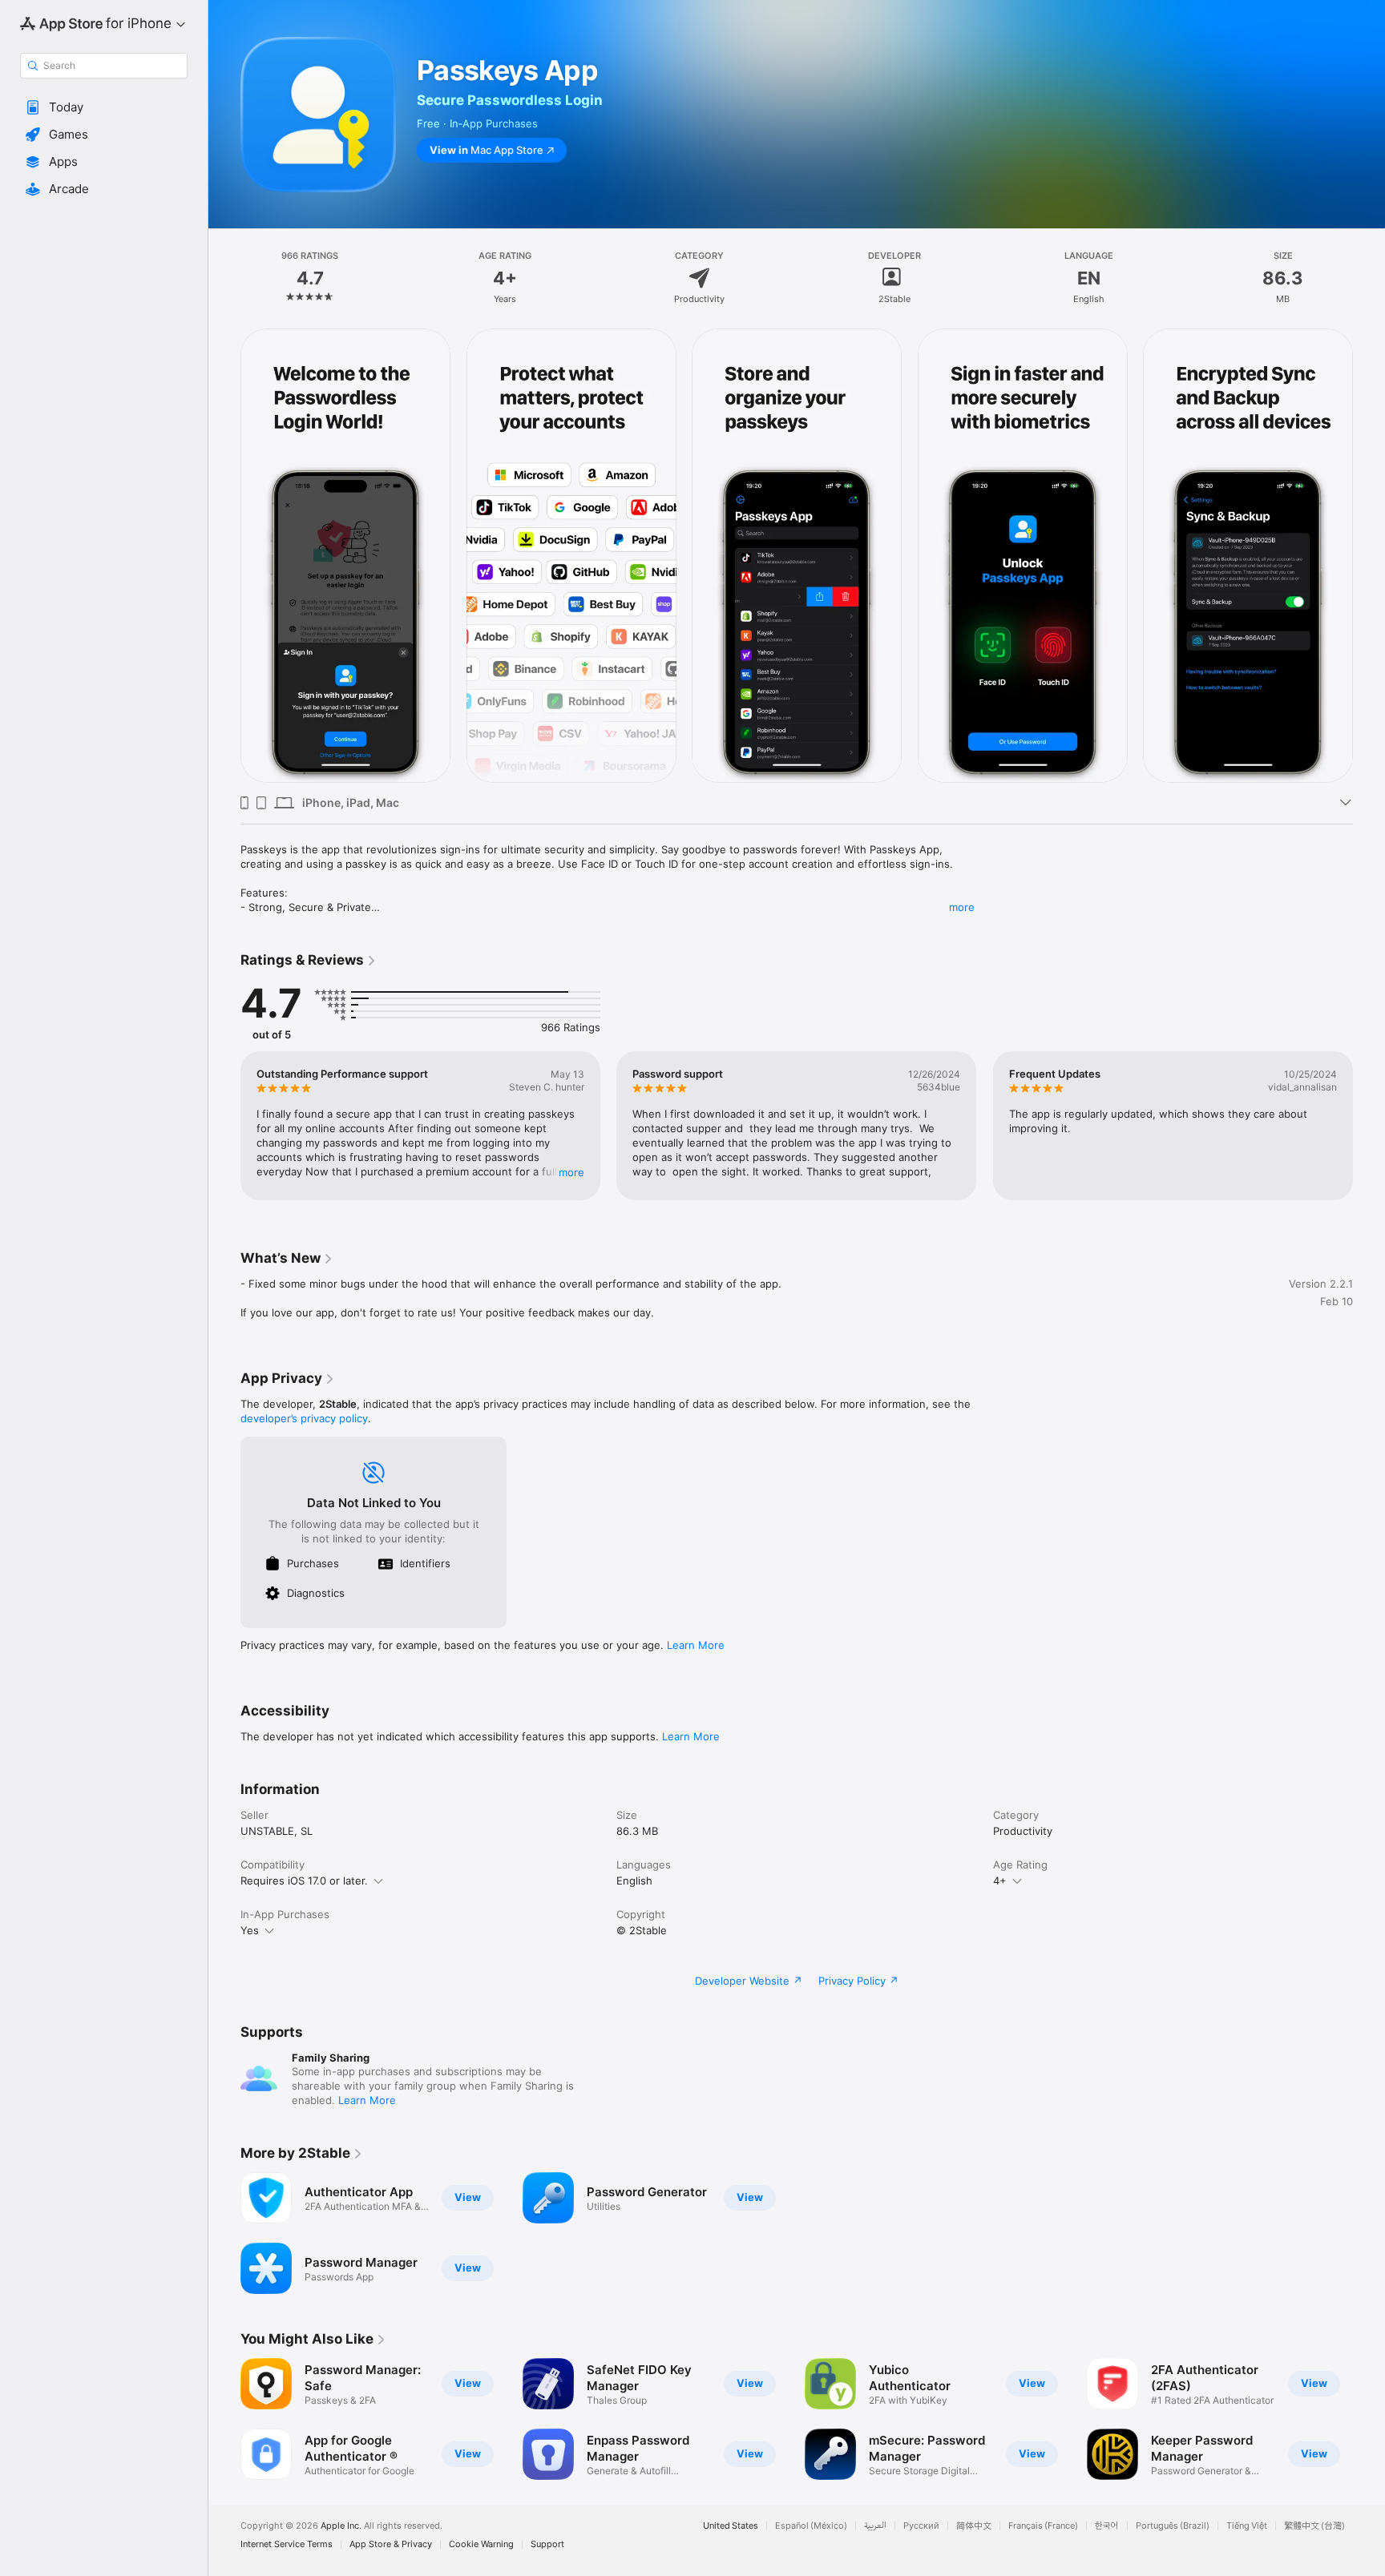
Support (547, 2544)
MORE (571, 1172)
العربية (875, 2526)
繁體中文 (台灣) (1314, 2526)
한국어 (1107, 2526)
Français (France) (1043, 2526)
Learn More (696, 1645)
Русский (921, 2526)
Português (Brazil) (1173, 2526)
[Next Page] (1369, 1126)
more (962, 907)
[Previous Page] (224, 1126)
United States (731, 2526)
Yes (250, 1930)
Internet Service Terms (287, 2544)
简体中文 (974, 2526)
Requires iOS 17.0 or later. (304, 1881)
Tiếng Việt (1247, 2526)
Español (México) (811, 2526)
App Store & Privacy (391, 2544)
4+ (1000, 1881)
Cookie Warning (481, 2544)
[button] (104, 107)
